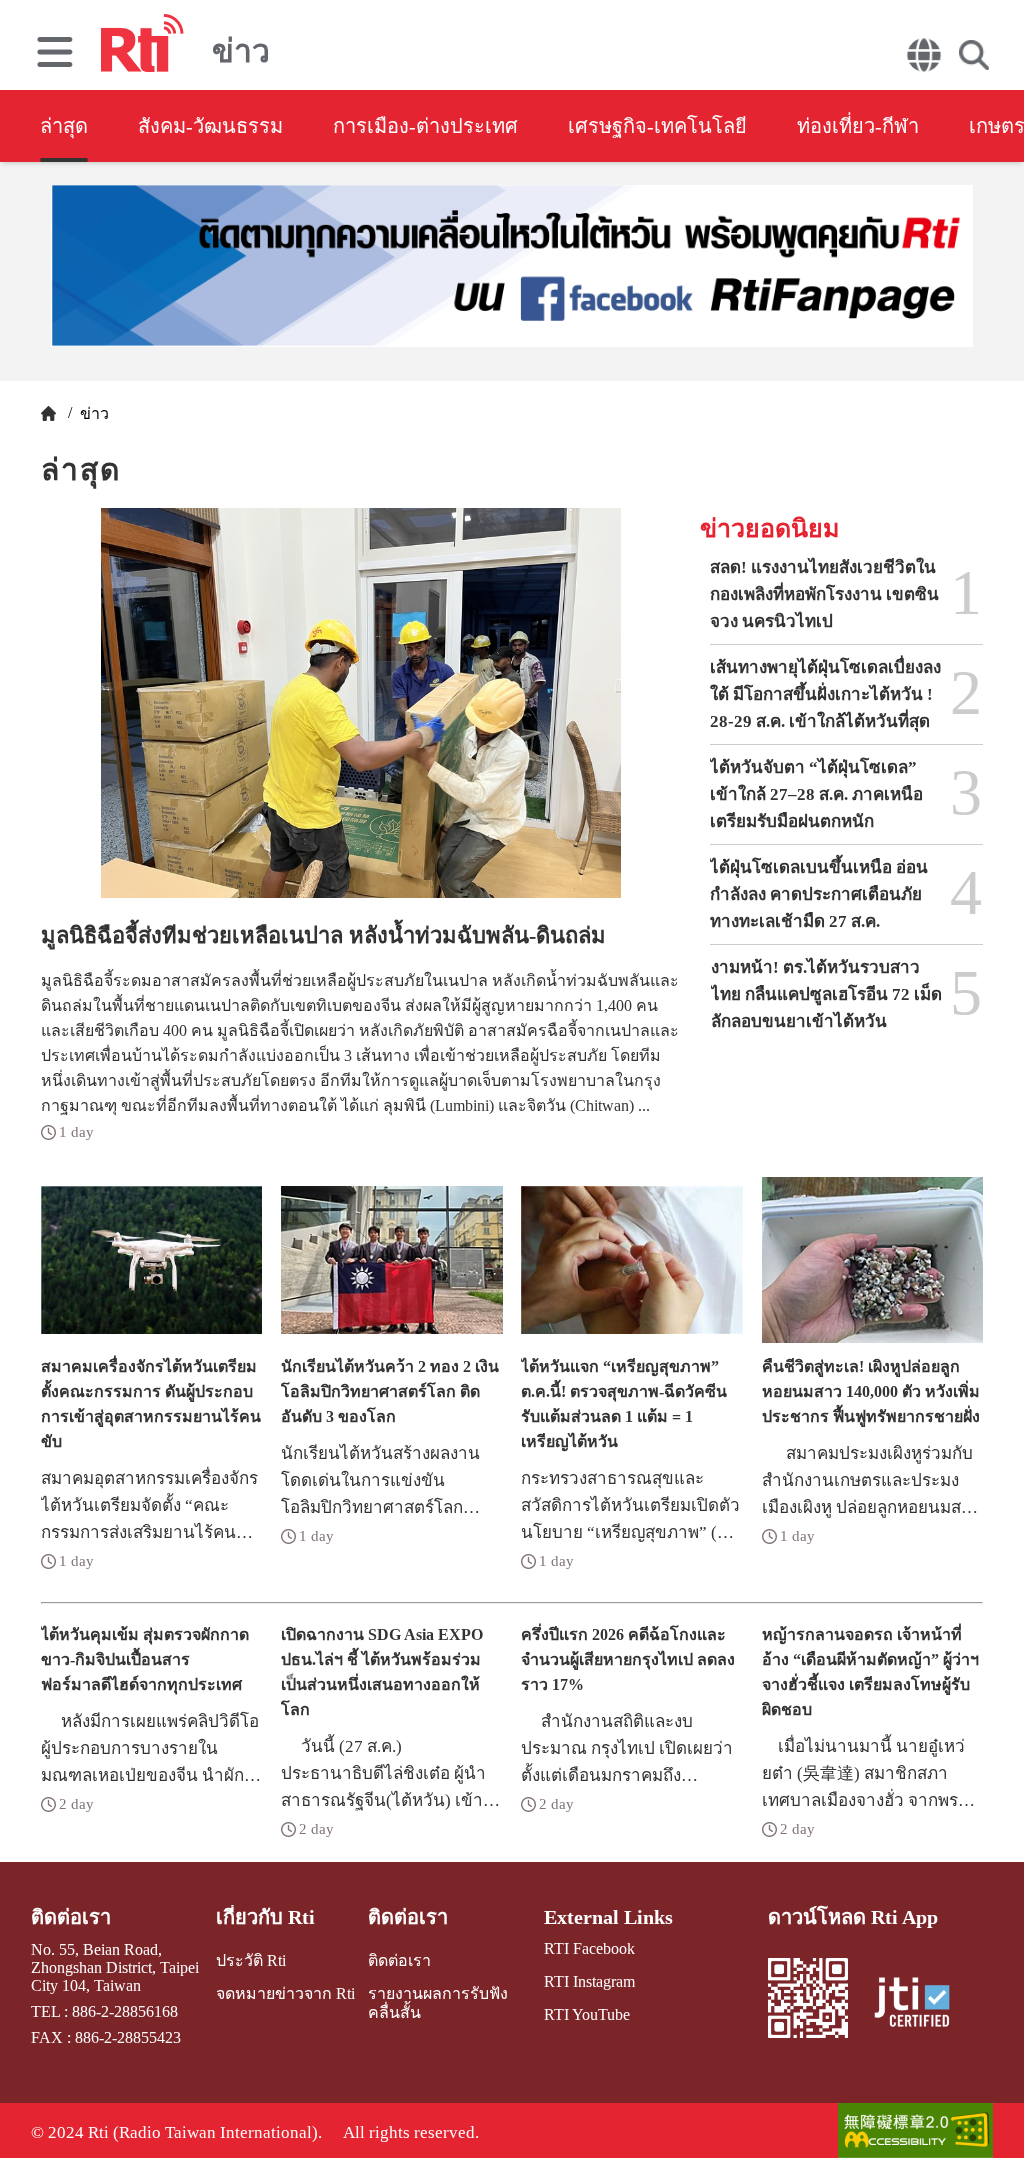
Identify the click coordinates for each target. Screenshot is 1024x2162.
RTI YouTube (587, 2014)
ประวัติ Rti (251, 1960)
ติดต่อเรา (71, 1917)
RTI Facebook (589, 1948)
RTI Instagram (589, 1981)
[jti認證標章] (924, 2004)
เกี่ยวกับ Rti (265, 1917)
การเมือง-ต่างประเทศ (425, 126)
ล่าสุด (64, 126)
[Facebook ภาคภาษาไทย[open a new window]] (512, 266)
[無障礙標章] (915, 2132)
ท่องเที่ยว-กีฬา (858, 126)
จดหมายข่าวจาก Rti (285, 1993)
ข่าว (92, 413)
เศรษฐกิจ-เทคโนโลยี (657, 126)
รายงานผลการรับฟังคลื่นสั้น (438, 2003)
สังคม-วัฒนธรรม (210, 126)
